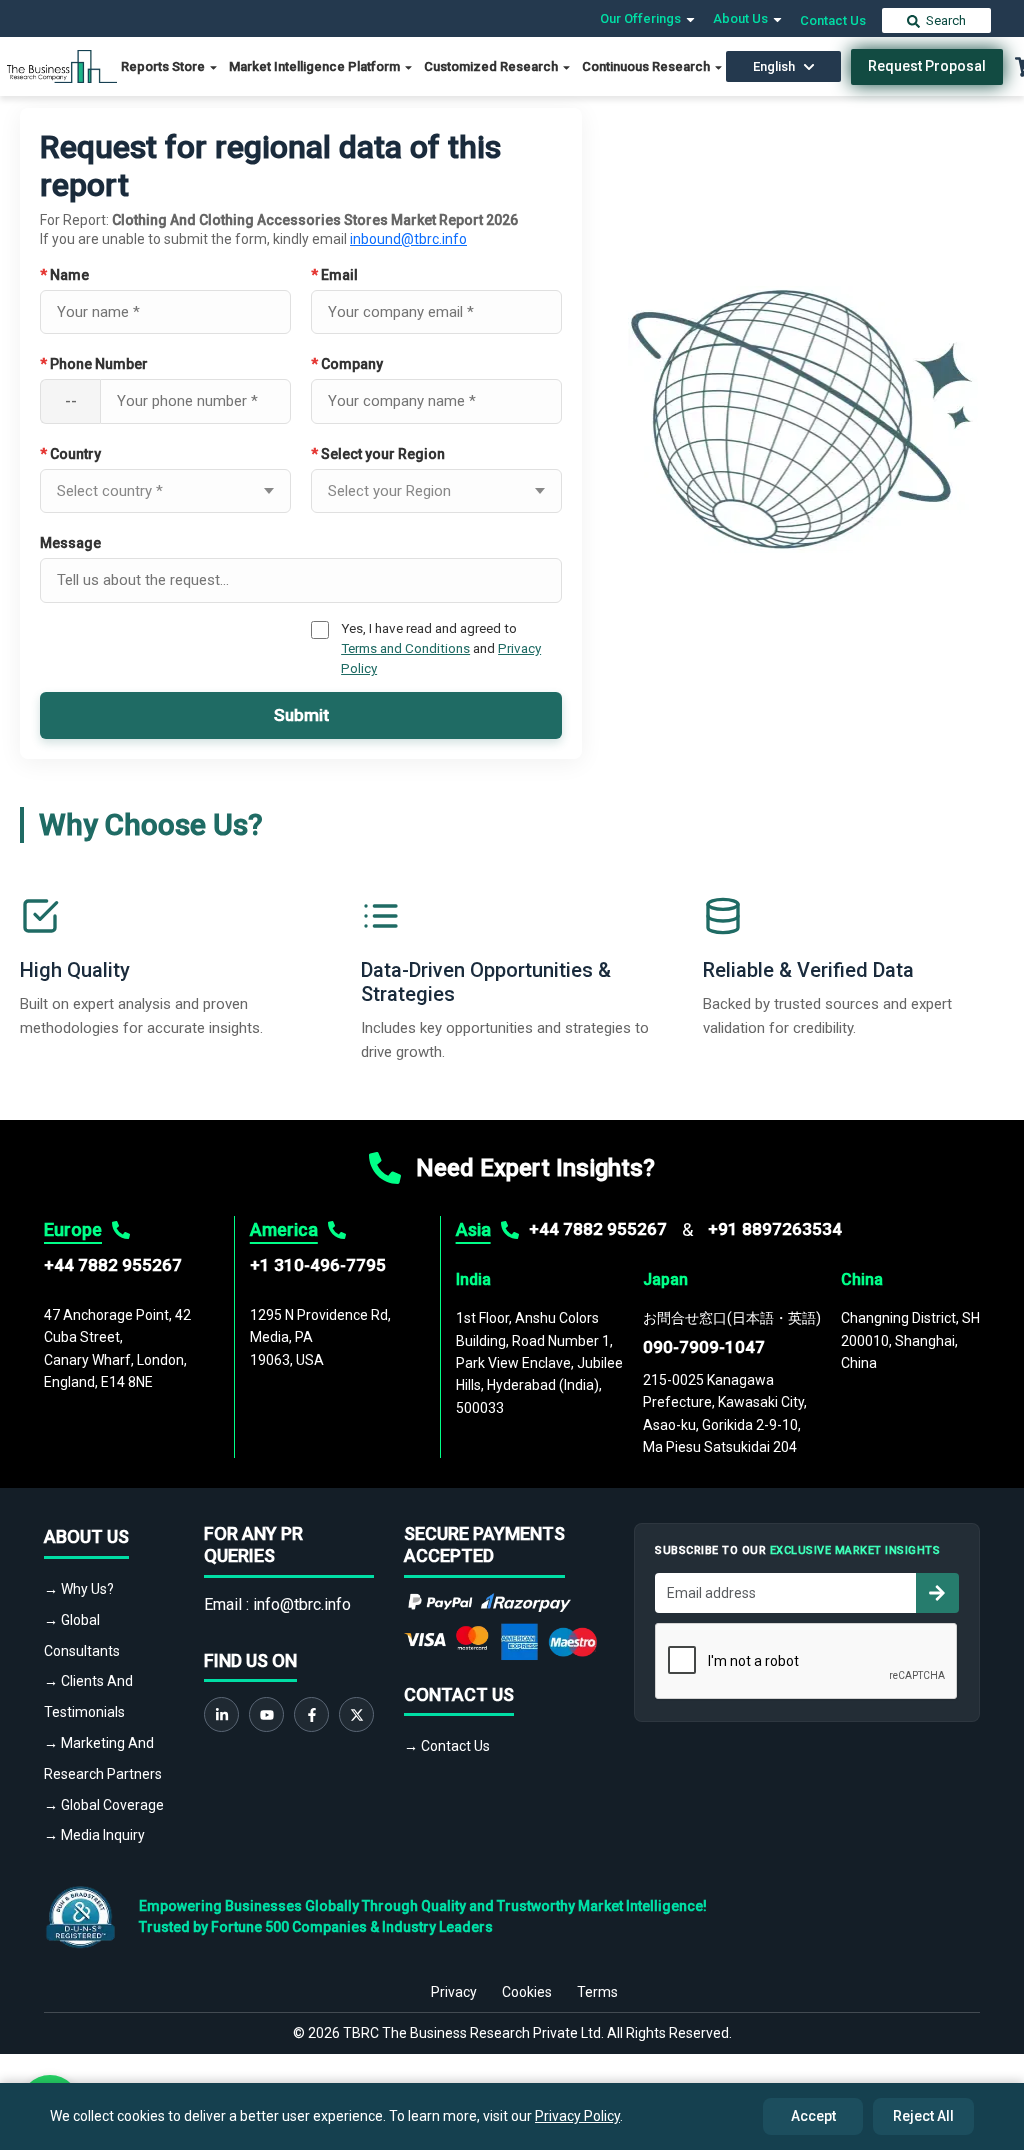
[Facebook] (311, 1714)
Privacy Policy (577, 2116)
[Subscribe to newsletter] (937, 1593)
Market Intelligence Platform (316, 66)
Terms (597, 1992)
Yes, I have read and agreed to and (441, 648)
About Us (742, 18)
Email (334, 275)
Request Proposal (927, 66)
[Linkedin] (221, 1714)
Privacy (454, 1992)
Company (347, 364)
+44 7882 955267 (113, 1265)
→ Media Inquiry (94, 1835)
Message (70, 543)
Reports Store (164, 66)
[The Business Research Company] (62, 65)
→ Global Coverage (104, 1805)
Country (70, 454)
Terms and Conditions (405, 648)
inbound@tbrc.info (408, 239)
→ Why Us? (79, 1589)
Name (64, 275)
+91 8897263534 (775, 1229)
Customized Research (492, 66)
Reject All (923, 2116)
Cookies (527, 1992)
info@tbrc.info (302, 1604)
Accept (813, 2116)
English (774, 66)
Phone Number (94, 364)
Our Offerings (642, 18)
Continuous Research (647, 66)
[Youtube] (266, 1714)
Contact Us (833, 20)
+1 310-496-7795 (318, 1265)
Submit (301, 715)
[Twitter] (356, 1714)
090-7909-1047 (704, 1347)
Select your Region (378, 454)
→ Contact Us (447, 1746)
